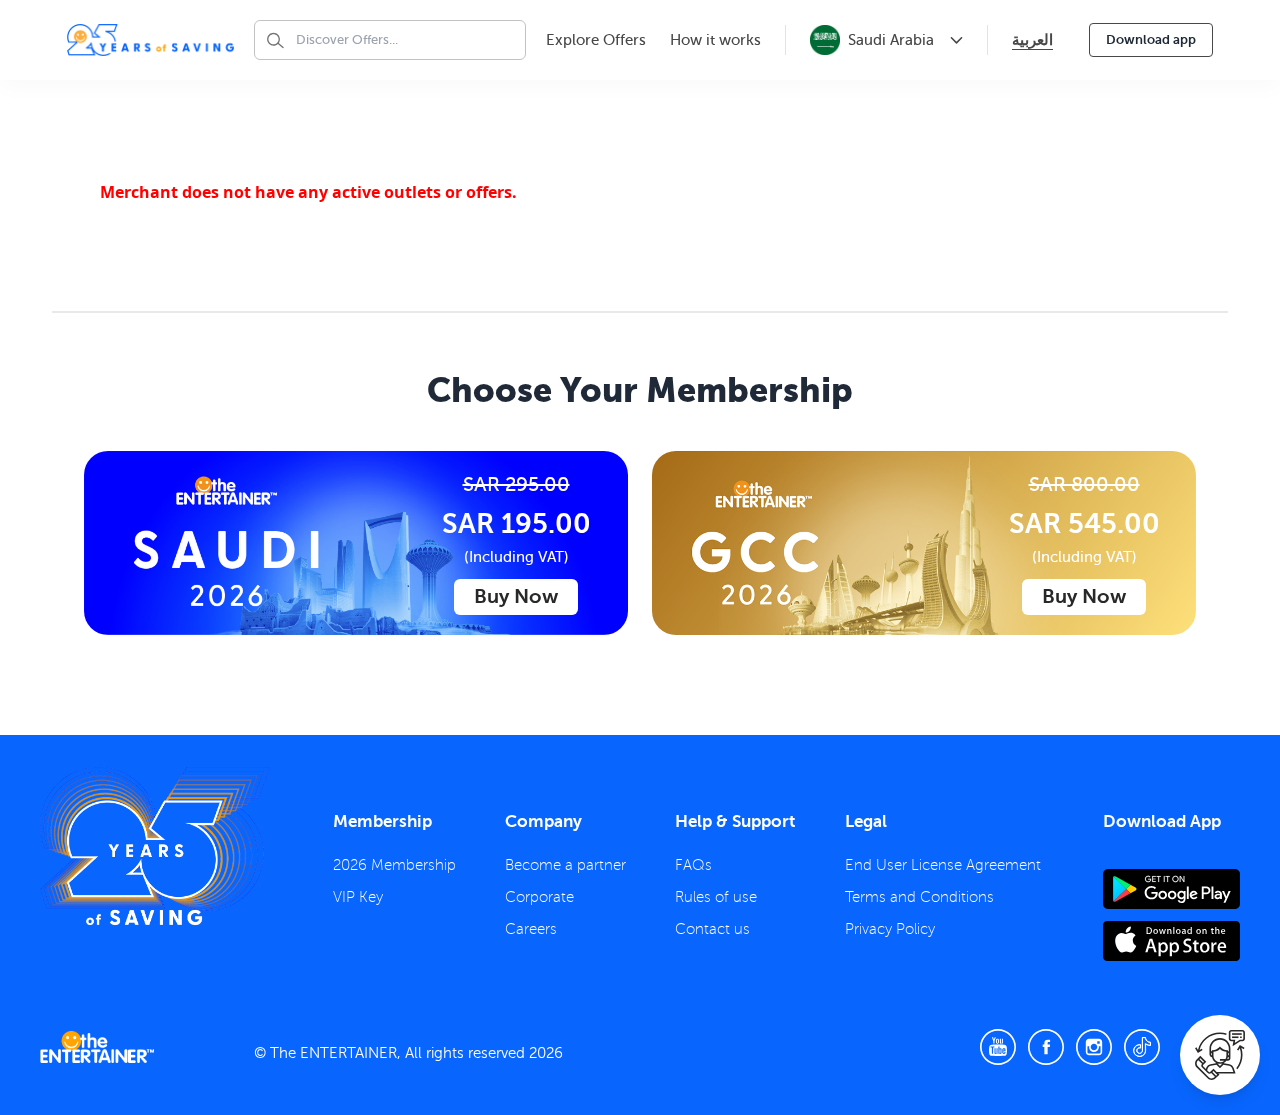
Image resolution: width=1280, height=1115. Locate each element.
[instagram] (1094, 1047)
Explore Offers (596, 40)
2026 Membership (394, 865)
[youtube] (998, 1047)
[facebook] (1046, 1047)
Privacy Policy (890, 929)
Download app (1151, 39)
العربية (1032, 39)
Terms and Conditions (919, 897)
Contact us (712, 929)
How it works (715, 40)
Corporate (539, 897)
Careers (531, 929)
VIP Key (358, 897)
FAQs (693, 865)
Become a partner (565, 865)
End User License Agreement (943, 865)
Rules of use (716, 897)
